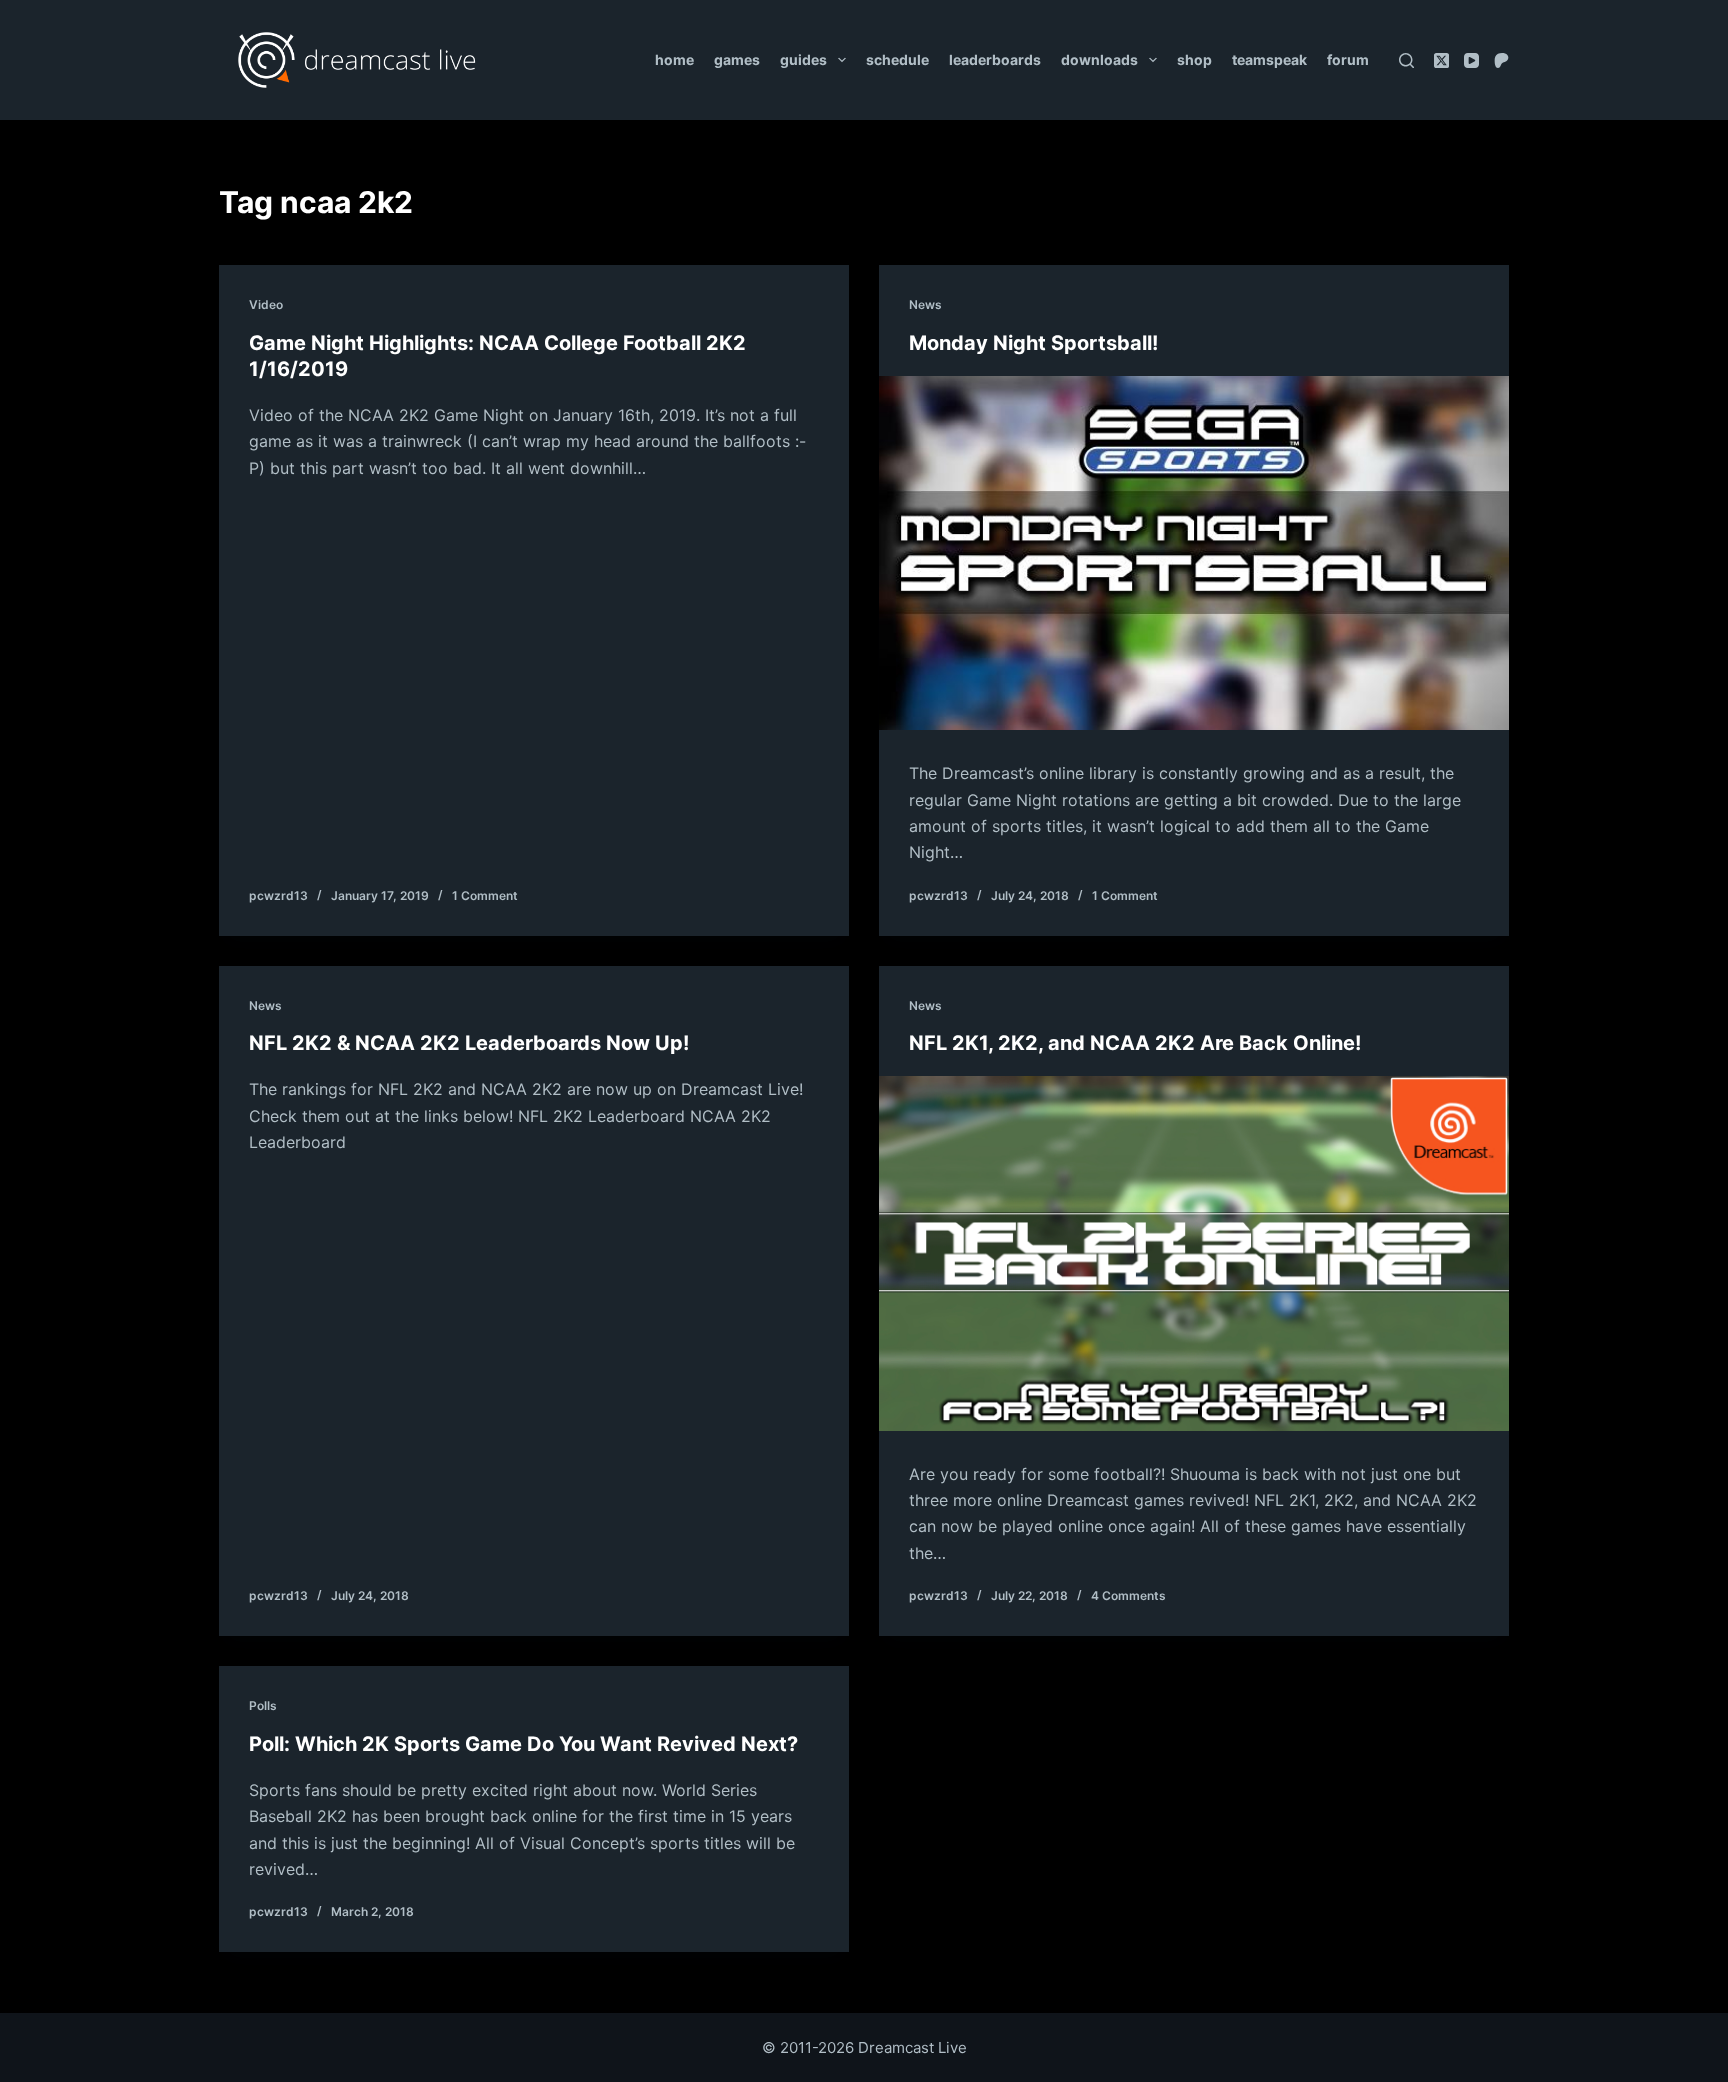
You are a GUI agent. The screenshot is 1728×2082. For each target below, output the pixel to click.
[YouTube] (1471, 60)
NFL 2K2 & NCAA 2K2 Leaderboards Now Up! (469, 1043)
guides (803, 59)
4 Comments (1128, 1595)
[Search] (1406, 60)
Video (266, 304)
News (925, 304)
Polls (263, 1705)
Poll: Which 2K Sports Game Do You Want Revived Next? (523, 1744)
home (674, 59)
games (737, 59)
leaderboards (995, 59)
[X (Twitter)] (1441, 60)
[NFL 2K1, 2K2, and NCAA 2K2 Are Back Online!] (1194, 1253)
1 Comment (485, 895)
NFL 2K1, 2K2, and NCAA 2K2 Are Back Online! (1135, 1043)
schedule (897, 59)
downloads (1099, 59)
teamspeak (1269, 59)
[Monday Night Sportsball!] (1194, 553)
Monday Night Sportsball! (1033, 343)
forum (1348, 59)
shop (1194, 59)
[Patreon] (1501, 60)
